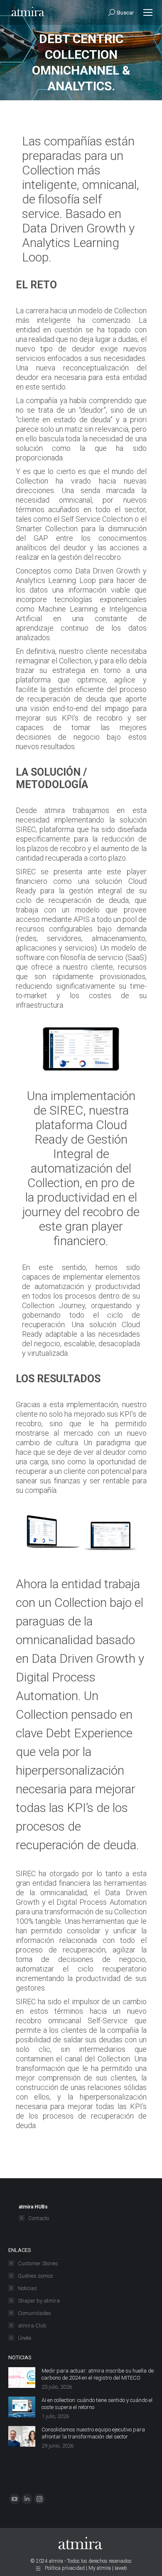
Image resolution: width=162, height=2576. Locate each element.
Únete (25, 2338)
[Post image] (22, 2378)
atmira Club (32, 2326)
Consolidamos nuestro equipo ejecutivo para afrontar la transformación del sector (93, 2433)
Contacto (39, 2218)
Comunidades (34, 2313)
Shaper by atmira (39, 2301)
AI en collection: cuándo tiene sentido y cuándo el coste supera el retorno (97, 2404)
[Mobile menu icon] (148, 12)
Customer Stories (38, 2263)
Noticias (27, 2288)
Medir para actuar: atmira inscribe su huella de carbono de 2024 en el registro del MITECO (98, 2374)
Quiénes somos (36, 2276)
